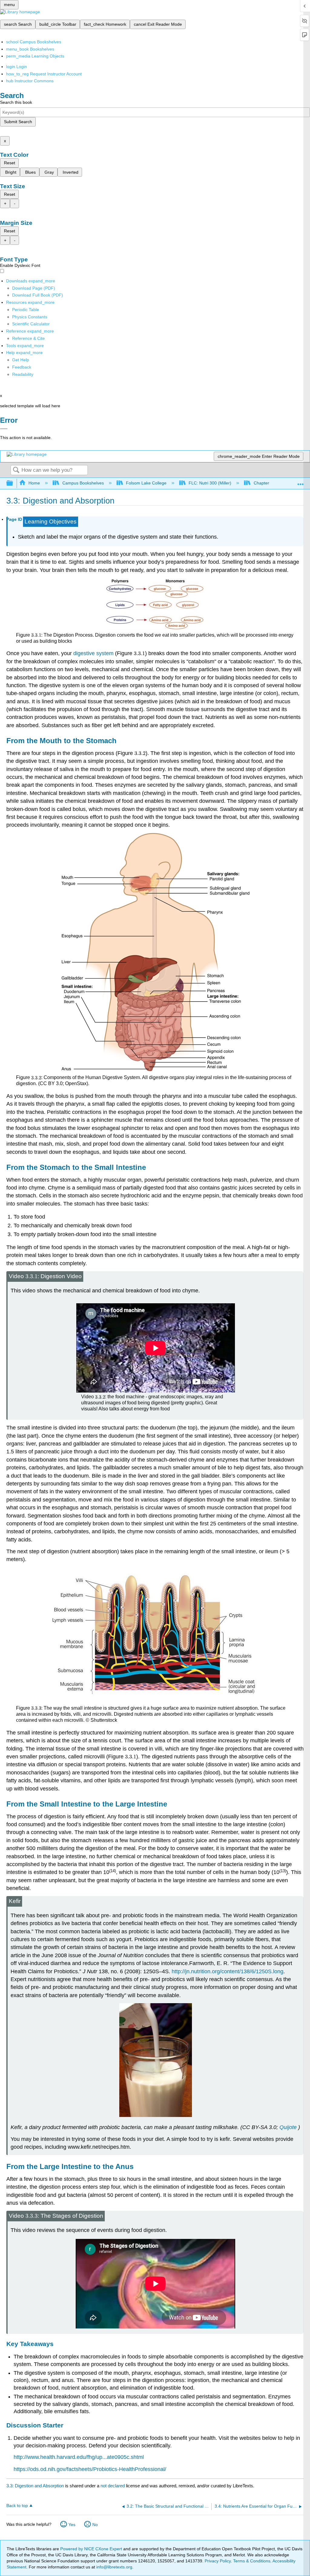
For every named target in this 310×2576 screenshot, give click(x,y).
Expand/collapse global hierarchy (14, 483)
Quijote (288, 2127)
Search (16, 470)
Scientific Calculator (31, 324)
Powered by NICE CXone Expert (92, 2549)
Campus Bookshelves (83, 483)
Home (34, 483)
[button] (22, 367)
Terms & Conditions (252, 2561)
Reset (10, 163)
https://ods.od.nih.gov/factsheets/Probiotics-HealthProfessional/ (90, 2469)
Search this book (16, 102)
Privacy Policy (218, 2561)
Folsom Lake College (146, 483)
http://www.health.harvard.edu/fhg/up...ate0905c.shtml (79, 2457)
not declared (113, 2486)
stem (93, 653)
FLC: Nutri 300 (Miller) (210, 483)
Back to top (17, 2506)
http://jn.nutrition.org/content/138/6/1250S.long (228, 1971)
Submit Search (18, 122)
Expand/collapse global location (301, 482)
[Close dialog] (4, 429)
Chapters (262, 483)
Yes (72, 2525)
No (95, 2525)
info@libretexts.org (114, 2567)
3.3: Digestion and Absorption (35, 2486)
